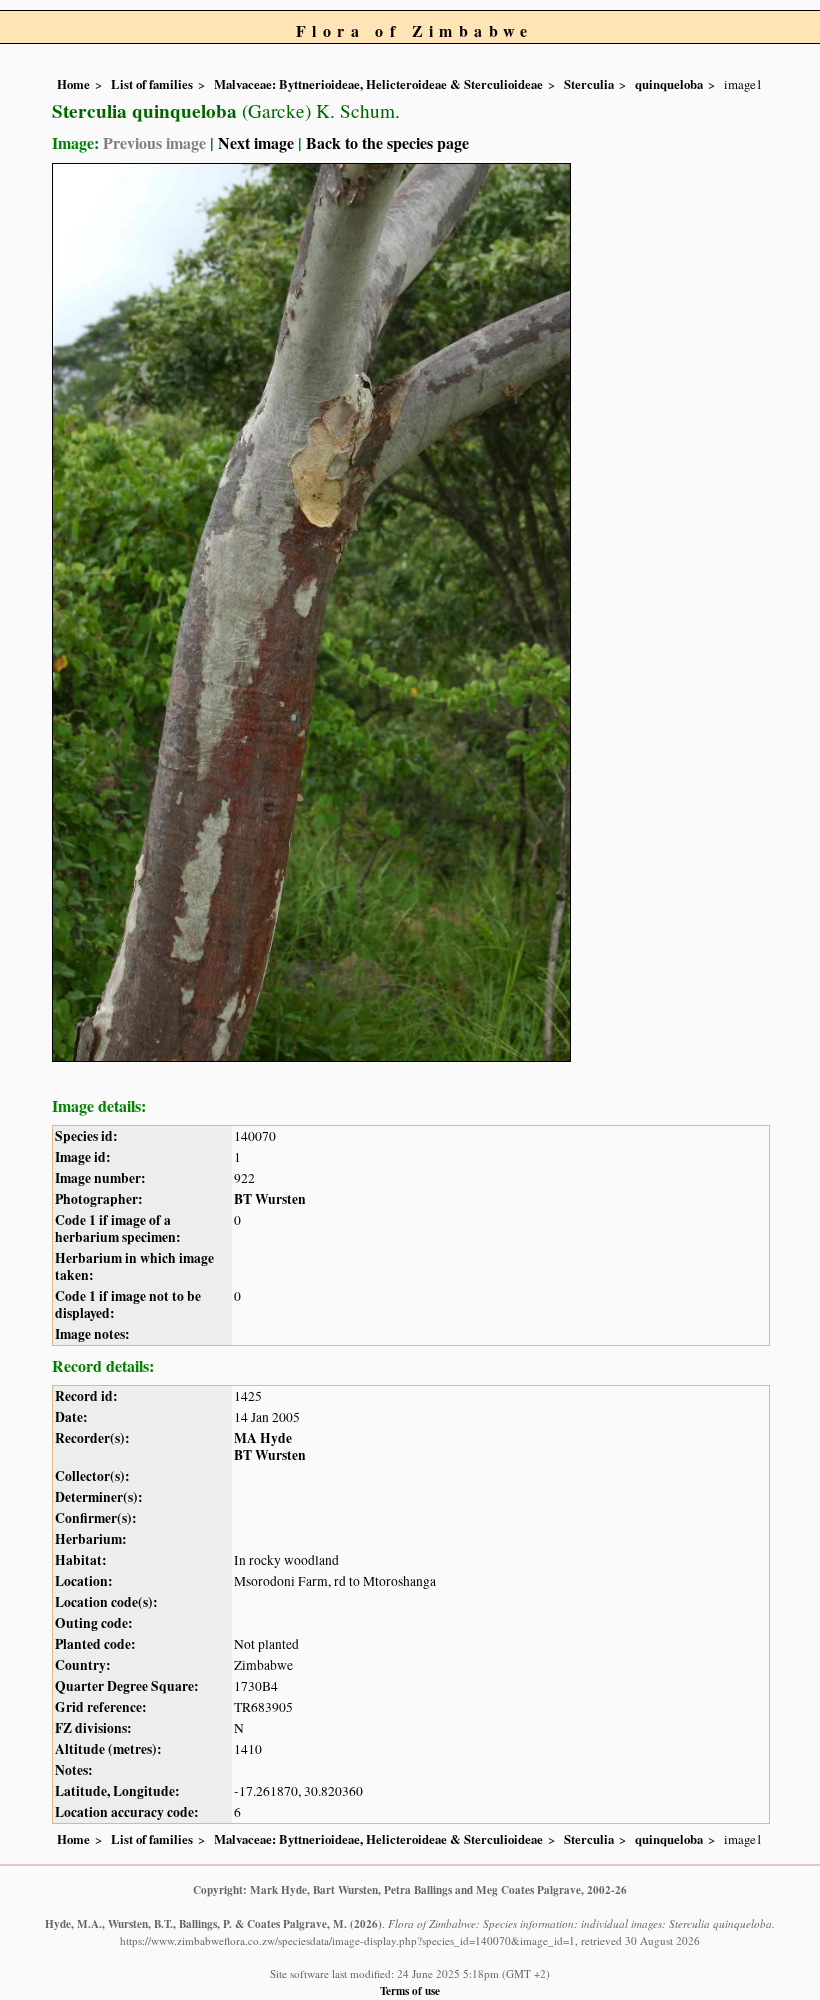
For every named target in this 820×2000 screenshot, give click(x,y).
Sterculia (589, 84)
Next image (256, 142)
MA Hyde (263, 1438)
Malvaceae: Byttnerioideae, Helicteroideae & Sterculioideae (378, 84)
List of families (152, 84)
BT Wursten (270, 1199)
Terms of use (410, 1990)
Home (73, 84)
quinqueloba (669, 84)
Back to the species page (387, 142)
